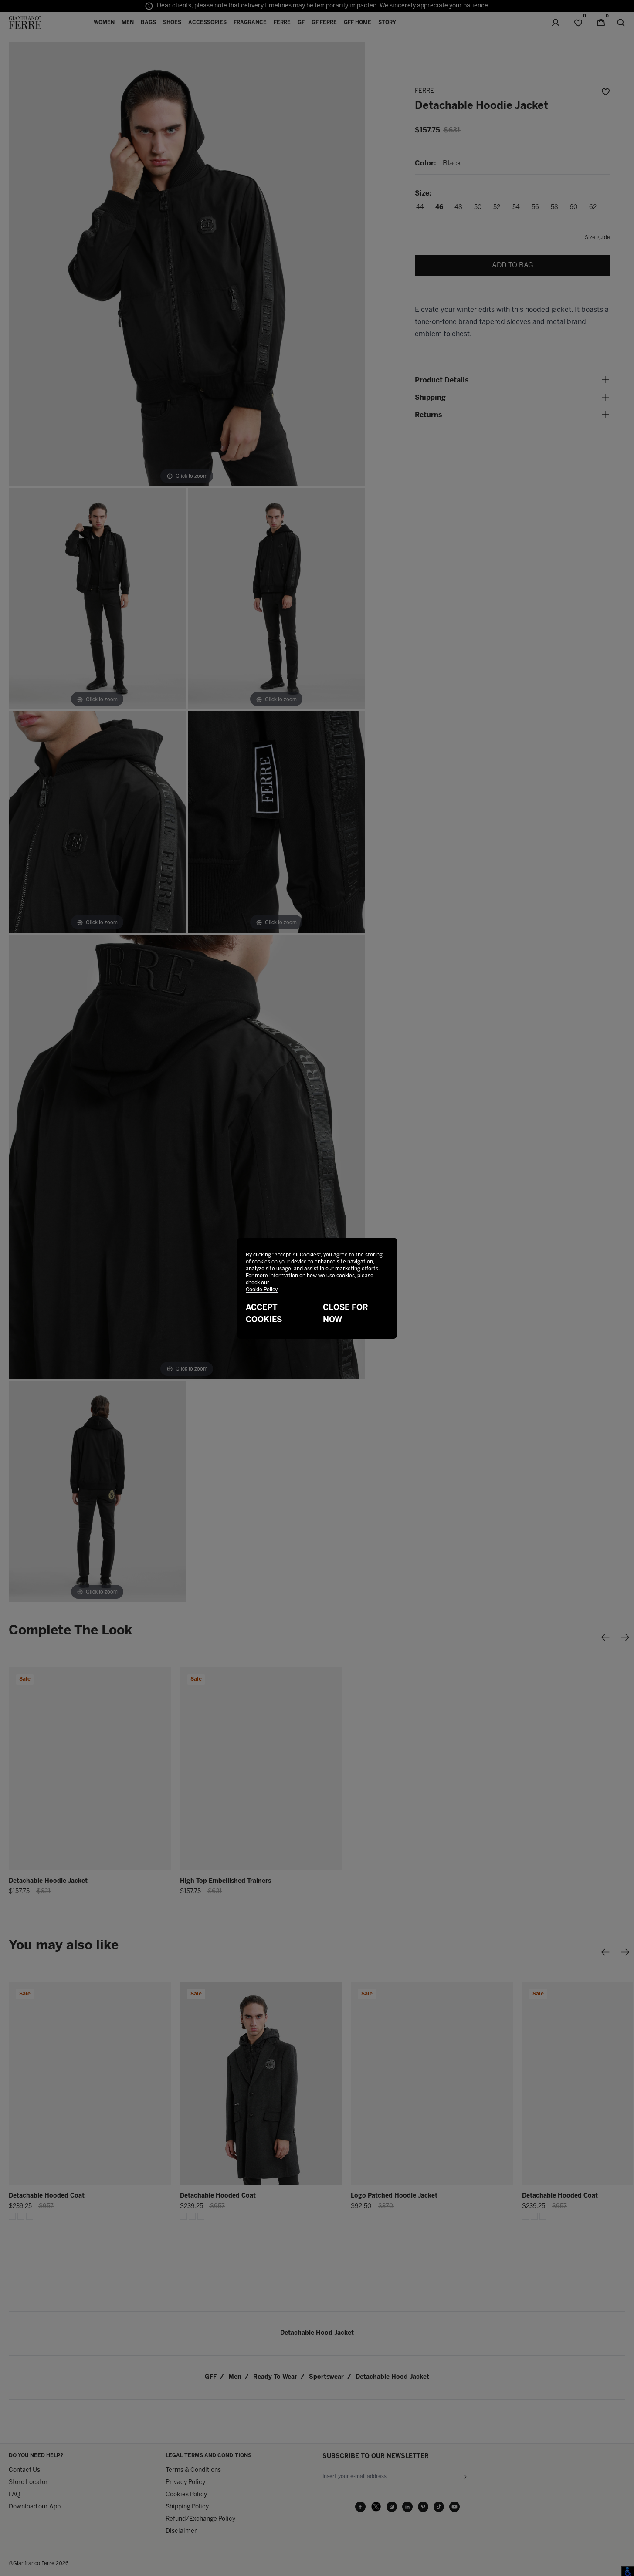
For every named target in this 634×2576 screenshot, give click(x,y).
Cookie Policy (262, 1290)
